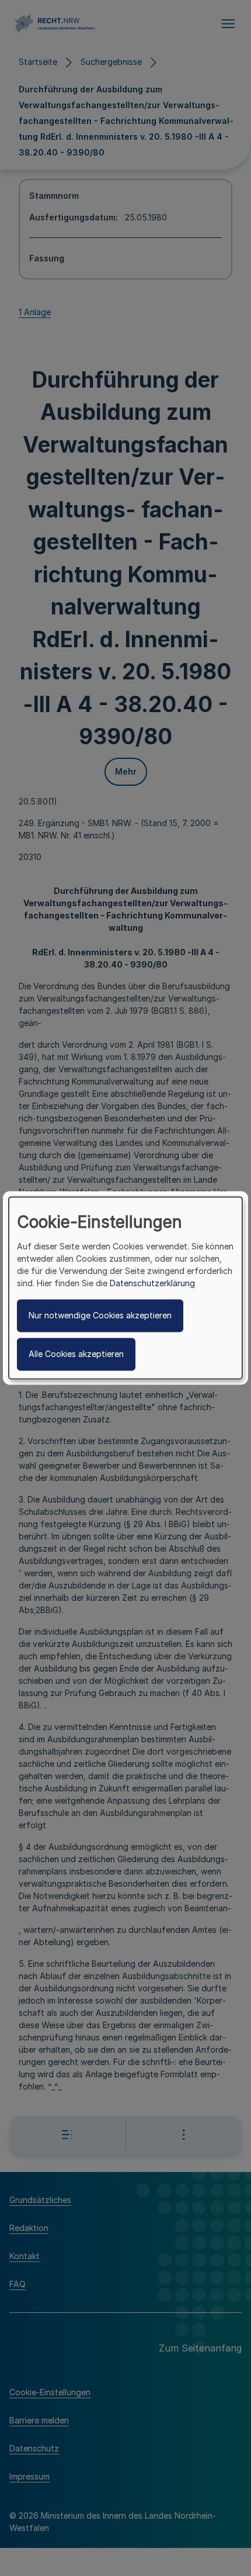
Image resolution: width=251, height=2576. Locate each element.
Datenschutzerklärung (152, 1284)
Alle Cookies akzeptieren (76, 1354)
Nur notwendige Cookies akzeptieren (100, 1316)
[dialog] (125, 1288)
